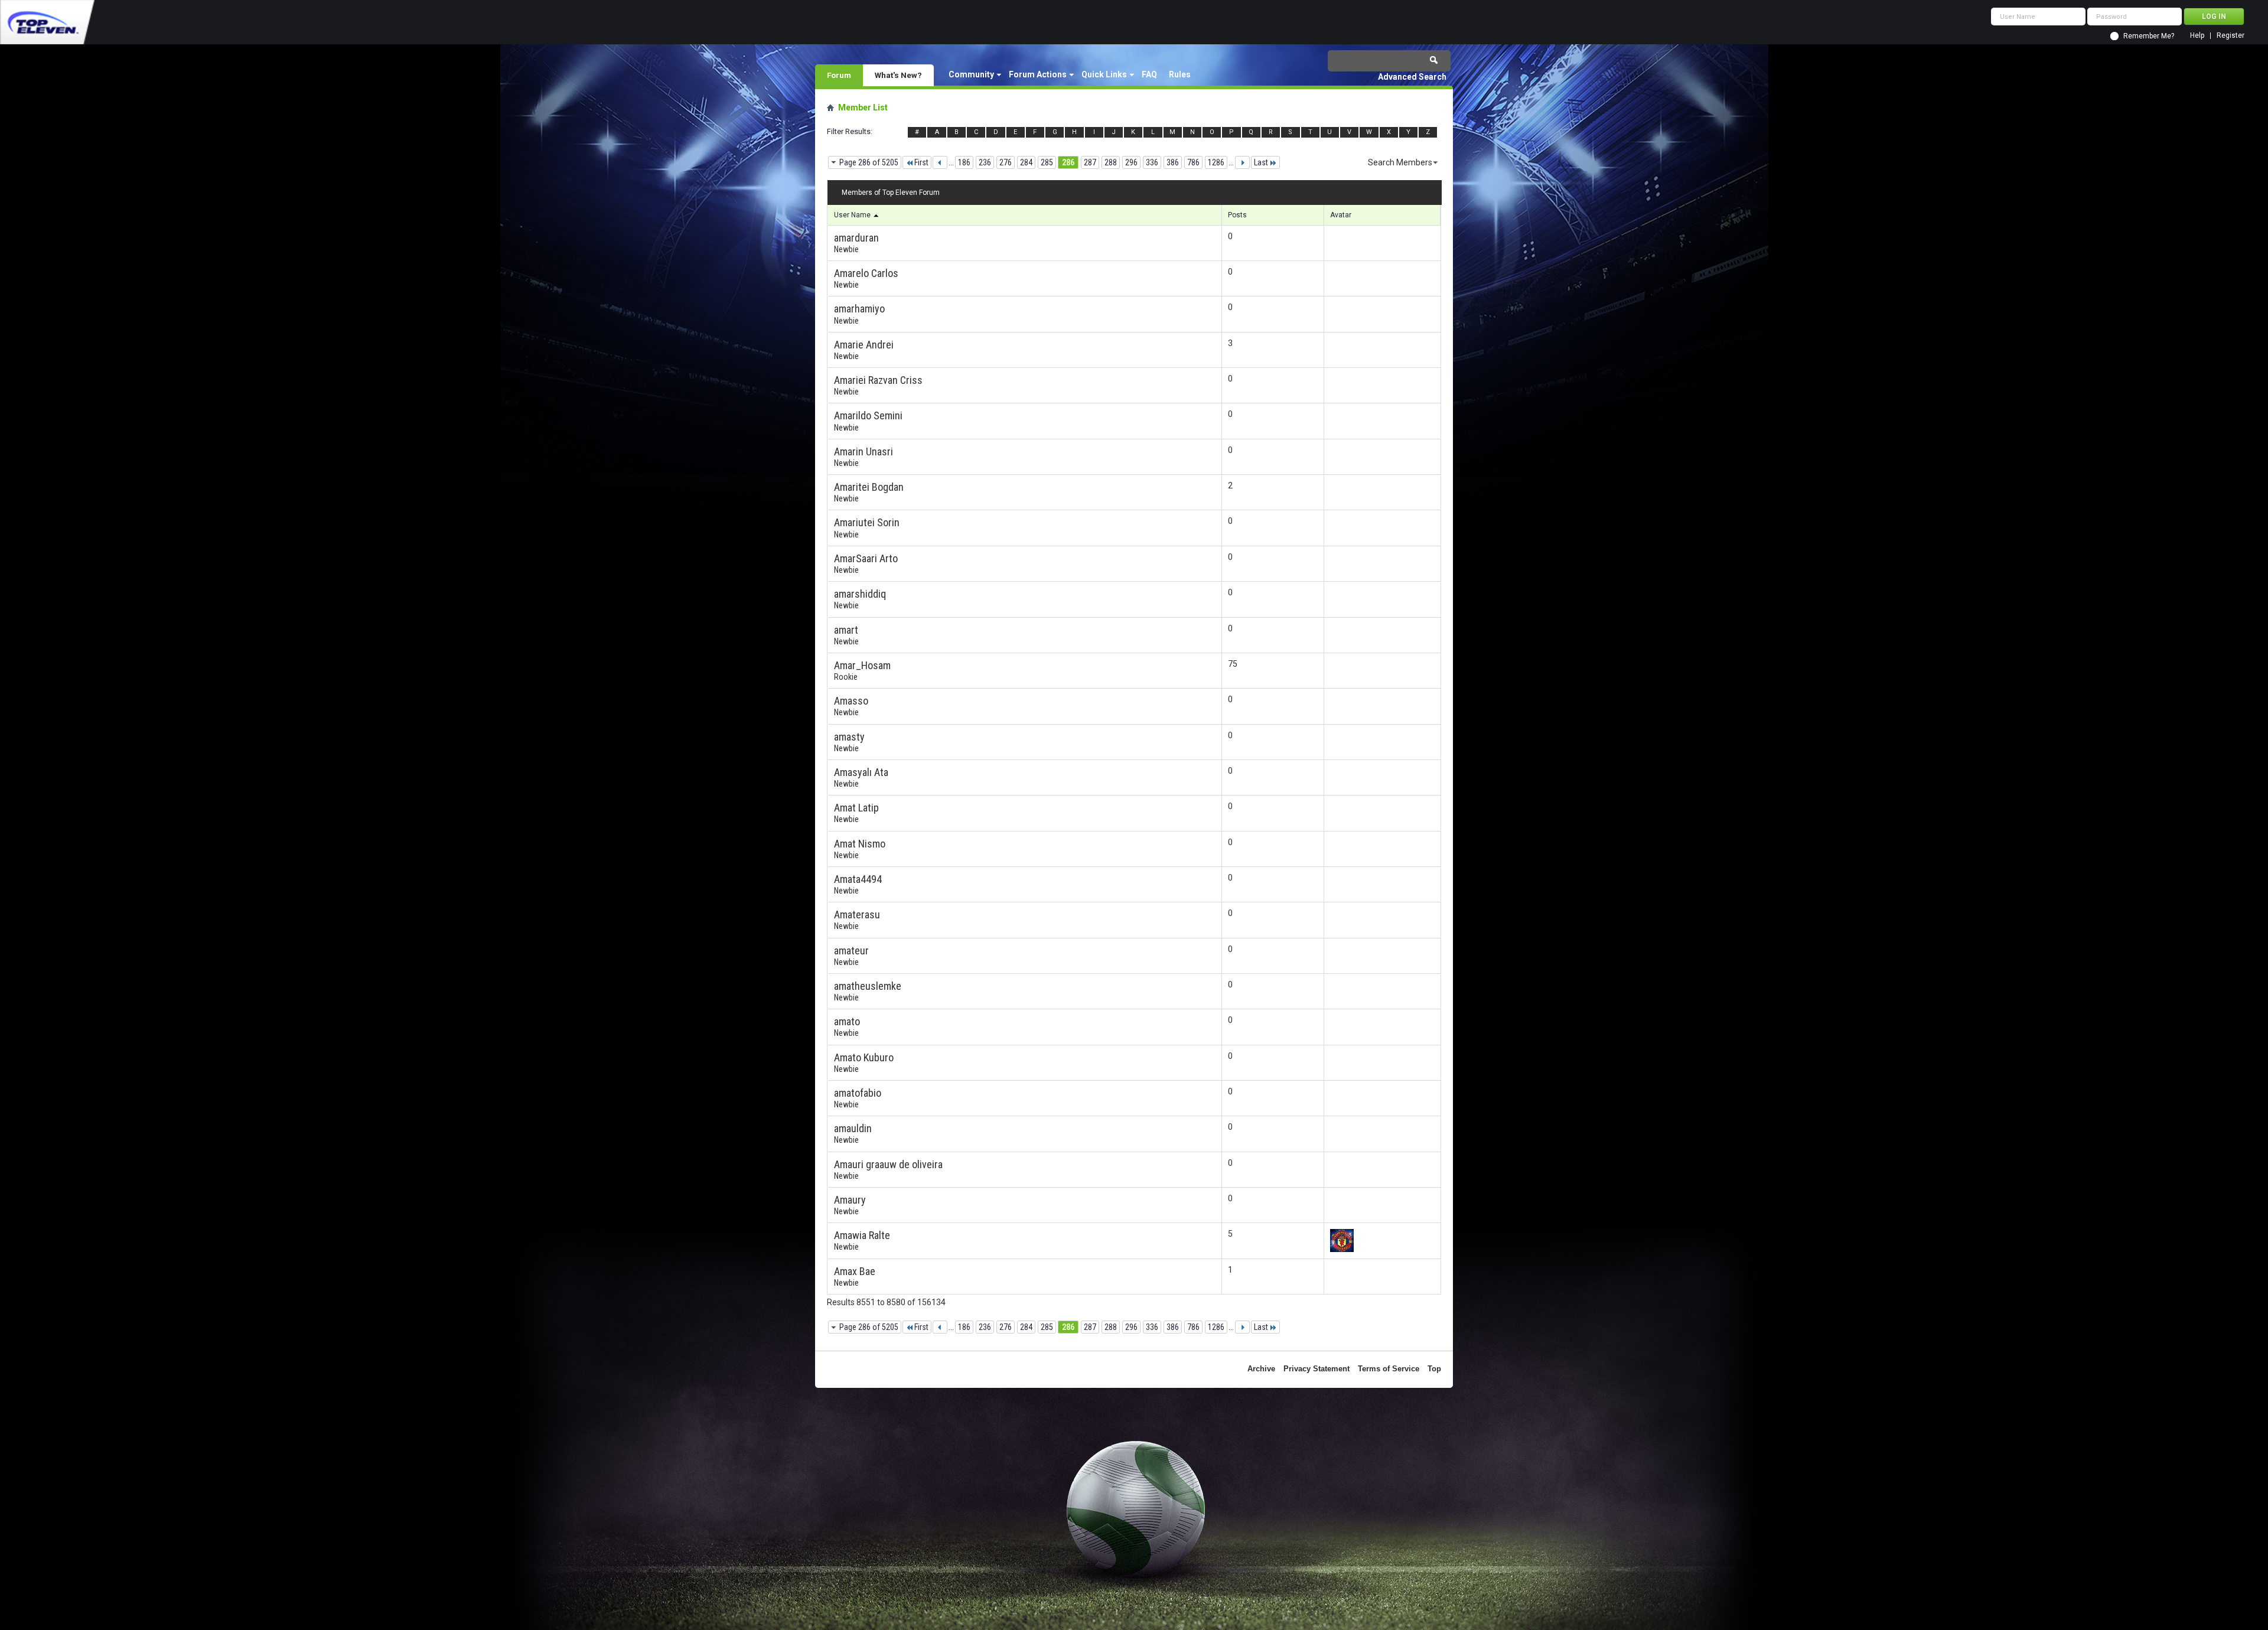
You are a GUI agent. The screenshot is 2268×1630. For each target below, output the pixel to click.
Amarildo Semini (868, 415)
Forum (839, 75)
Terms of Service (1389, 1369)
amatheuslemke (868, 986)
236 (985, 162)
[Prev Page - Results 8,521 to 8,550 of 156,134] (940, 162)
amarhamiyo (859, 309)
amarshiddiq (860, 594)
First (921, 162)
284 (1026, 162)
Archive (1261, 1369)
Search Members (1400, 162)
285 (1047, 162)
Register (2230, 36)
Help (2197, 36)
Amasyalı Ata (861, 772)
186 (964, 162)
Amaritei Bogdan (869, 487)
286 (1068, 162)
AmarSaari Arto (866, 558)
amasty (849, 737)
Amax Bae (855, 1271)
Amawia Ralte (862, 1235)
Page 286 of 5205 (869, 162)
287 (1090, 162)
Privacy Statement (1317, 1369)
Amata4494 (858, 879)
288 (1111, 162)
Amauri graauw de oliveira (888, 1164)
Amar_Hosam (862, 665)
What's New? (898, 75)
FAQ (1149, 74)
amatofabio (858, 1093)
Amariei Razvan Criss (878, 380)
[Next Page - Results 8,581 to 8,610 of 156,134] (1242, 162)
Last (1261, 162)
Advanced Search (1412, 77)
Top (1434, 1369)
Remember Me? (2149, 36)
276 (1006, 162)
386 (1173, 162)
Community (971, 74)
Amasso (851, 701)
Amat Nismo (860, 844)
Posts (1237, 215)
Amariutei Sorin (867, 522)
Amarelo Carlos (866, 273)
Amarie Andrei (864, 345)
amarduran (856, 238)
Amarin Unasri (863, 451)
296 (1131, 162)
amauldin (853, 1128)
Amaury (850, 1200)
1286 (1216, 162)
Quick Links (1104, 74)
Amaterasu (857, 915)
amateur (851, 951)
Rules (1180, 74)
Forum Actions (1038, 74)
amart (846, 630)
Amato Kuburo (864, 1057)
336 (1152, 162)
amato (847, 1021)
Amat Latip (856, 808)
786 (1193, 162)
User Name (853, 215)
